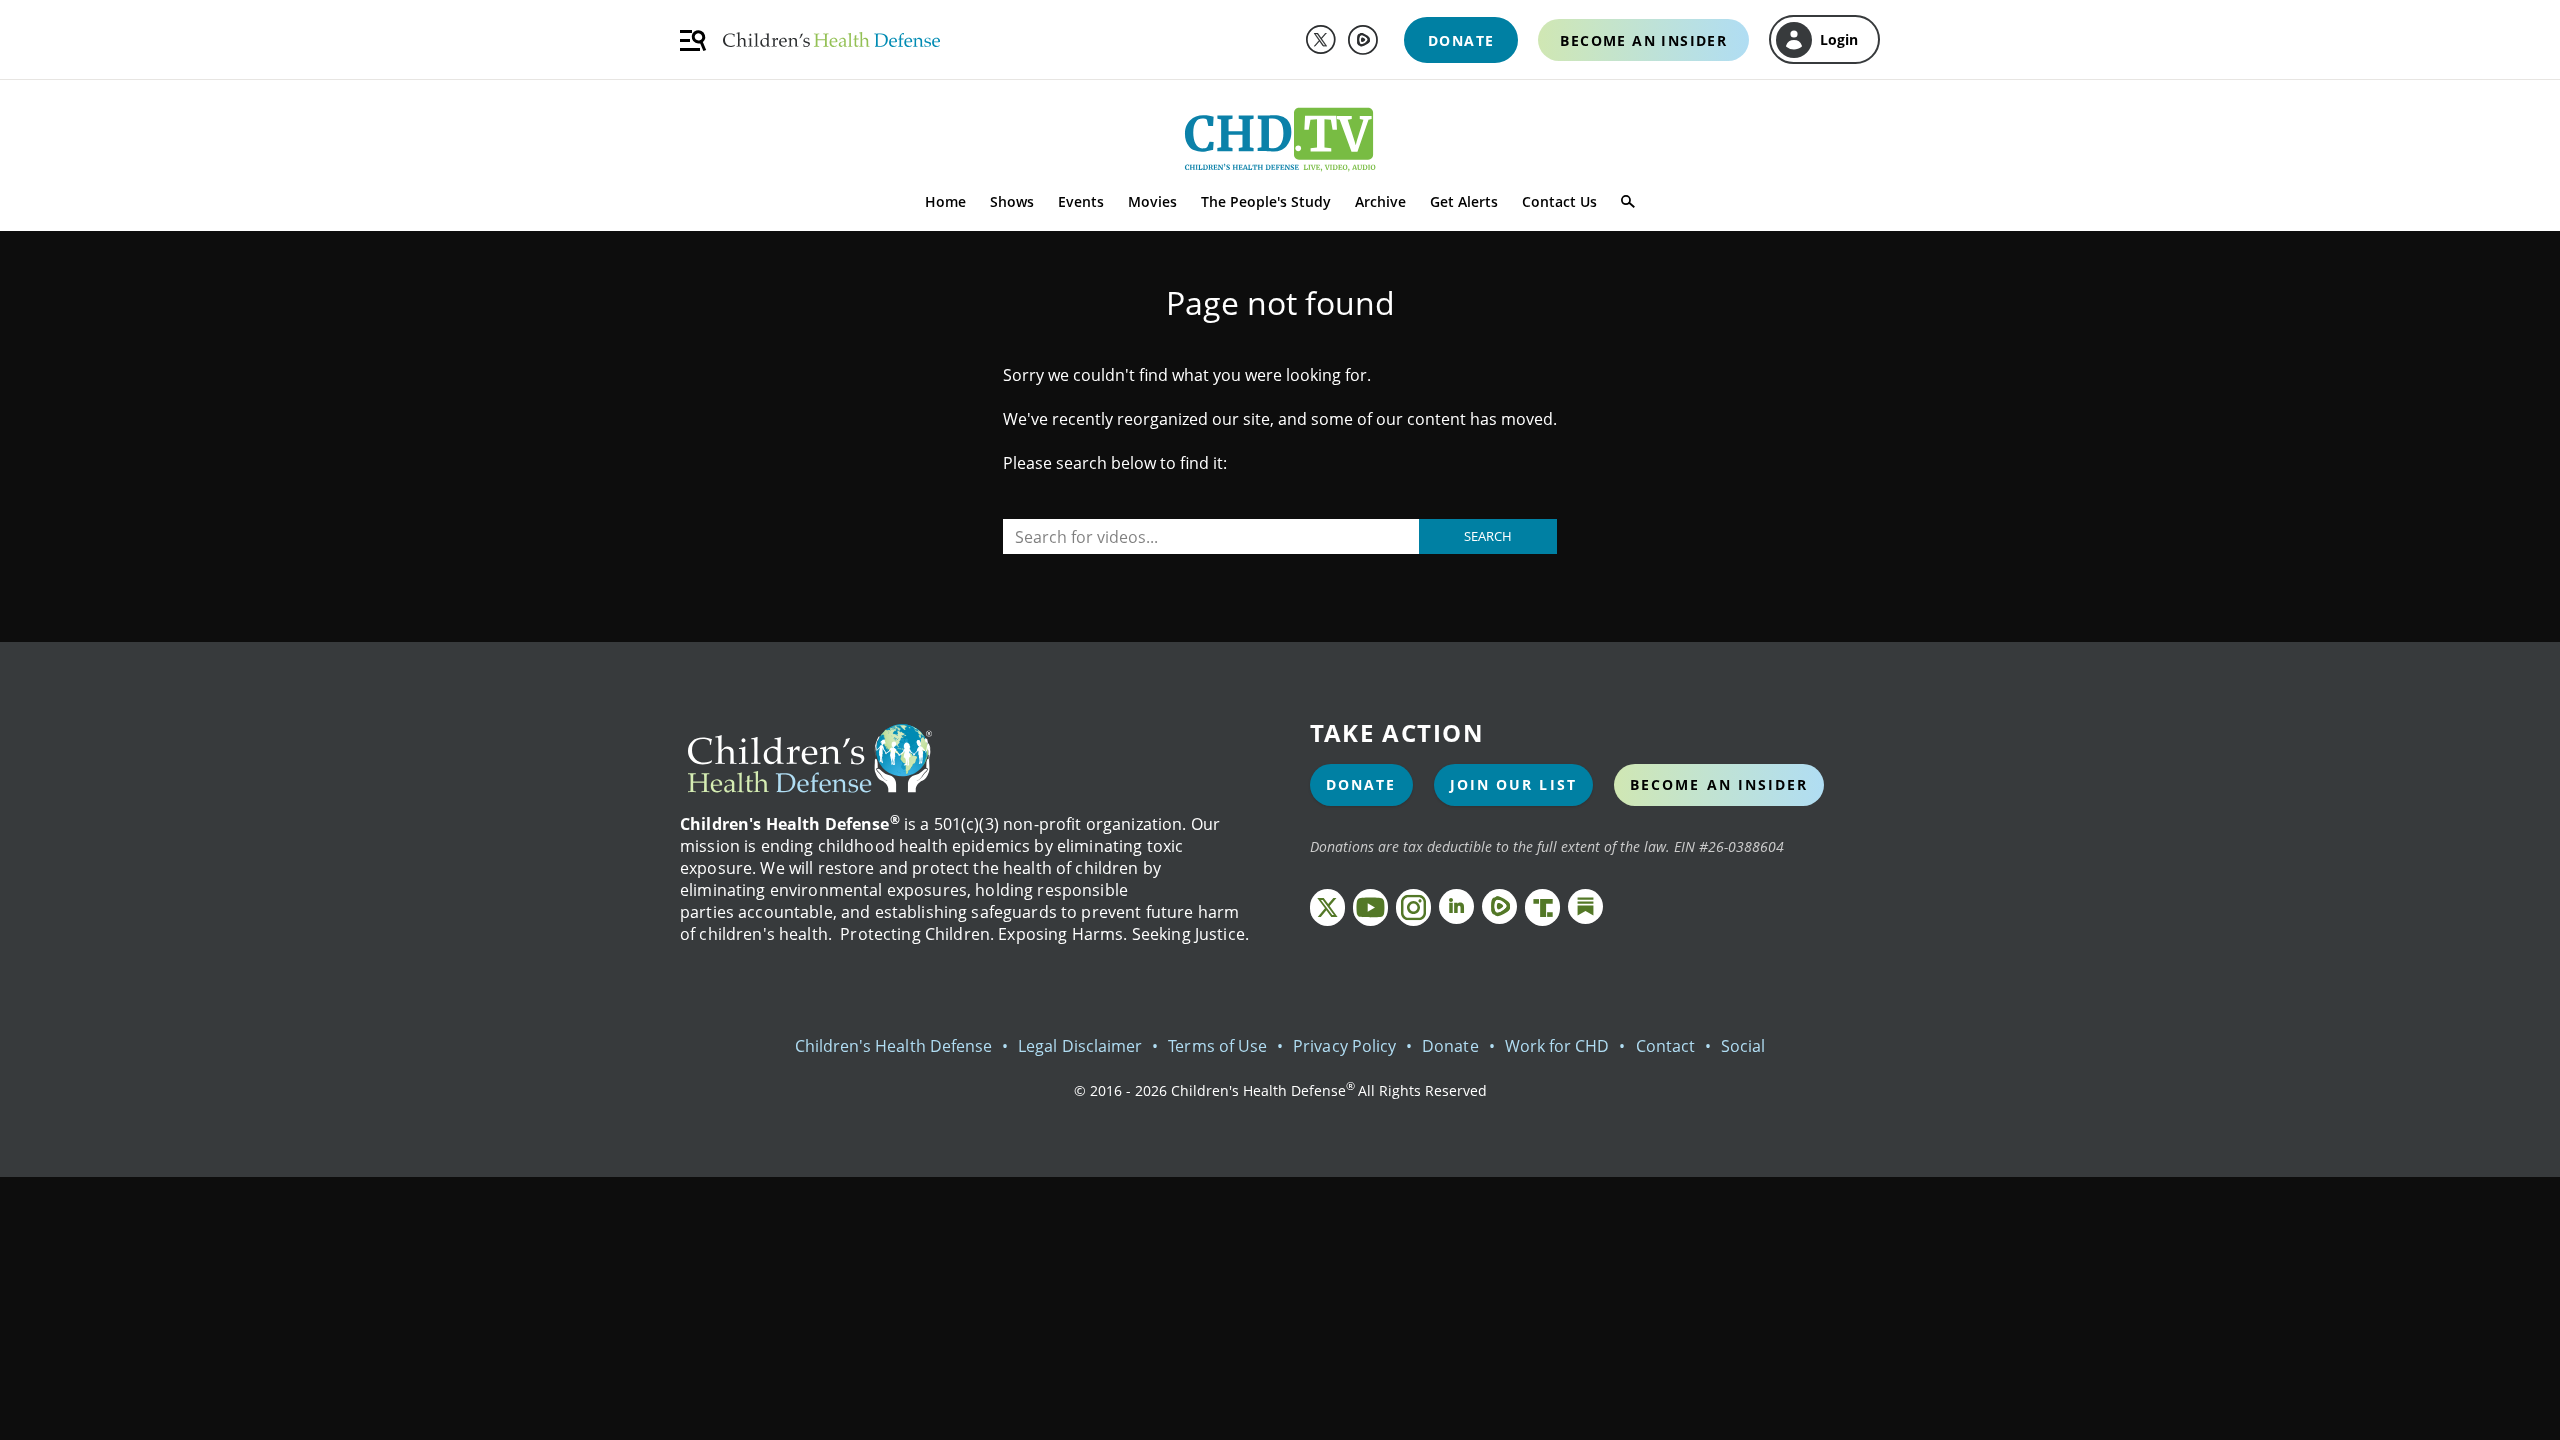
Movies (1152, 201)
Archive (1380, 201)
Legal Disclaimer (1080, 1046)
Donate (1361, 784)
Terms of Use (1217, 1046)
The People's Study (1266, 201)
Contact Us (1559, 201)
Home (945, 201)
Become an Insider (1719, 784)
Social (1743, 1046)
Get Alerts (1464, 201)
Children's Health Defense (894, 1046)
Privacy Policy (1344, 1046)
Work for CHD (1557, 1046)
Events (1081, 201)
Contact (1665, 1046)
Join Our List (1513, 784)
